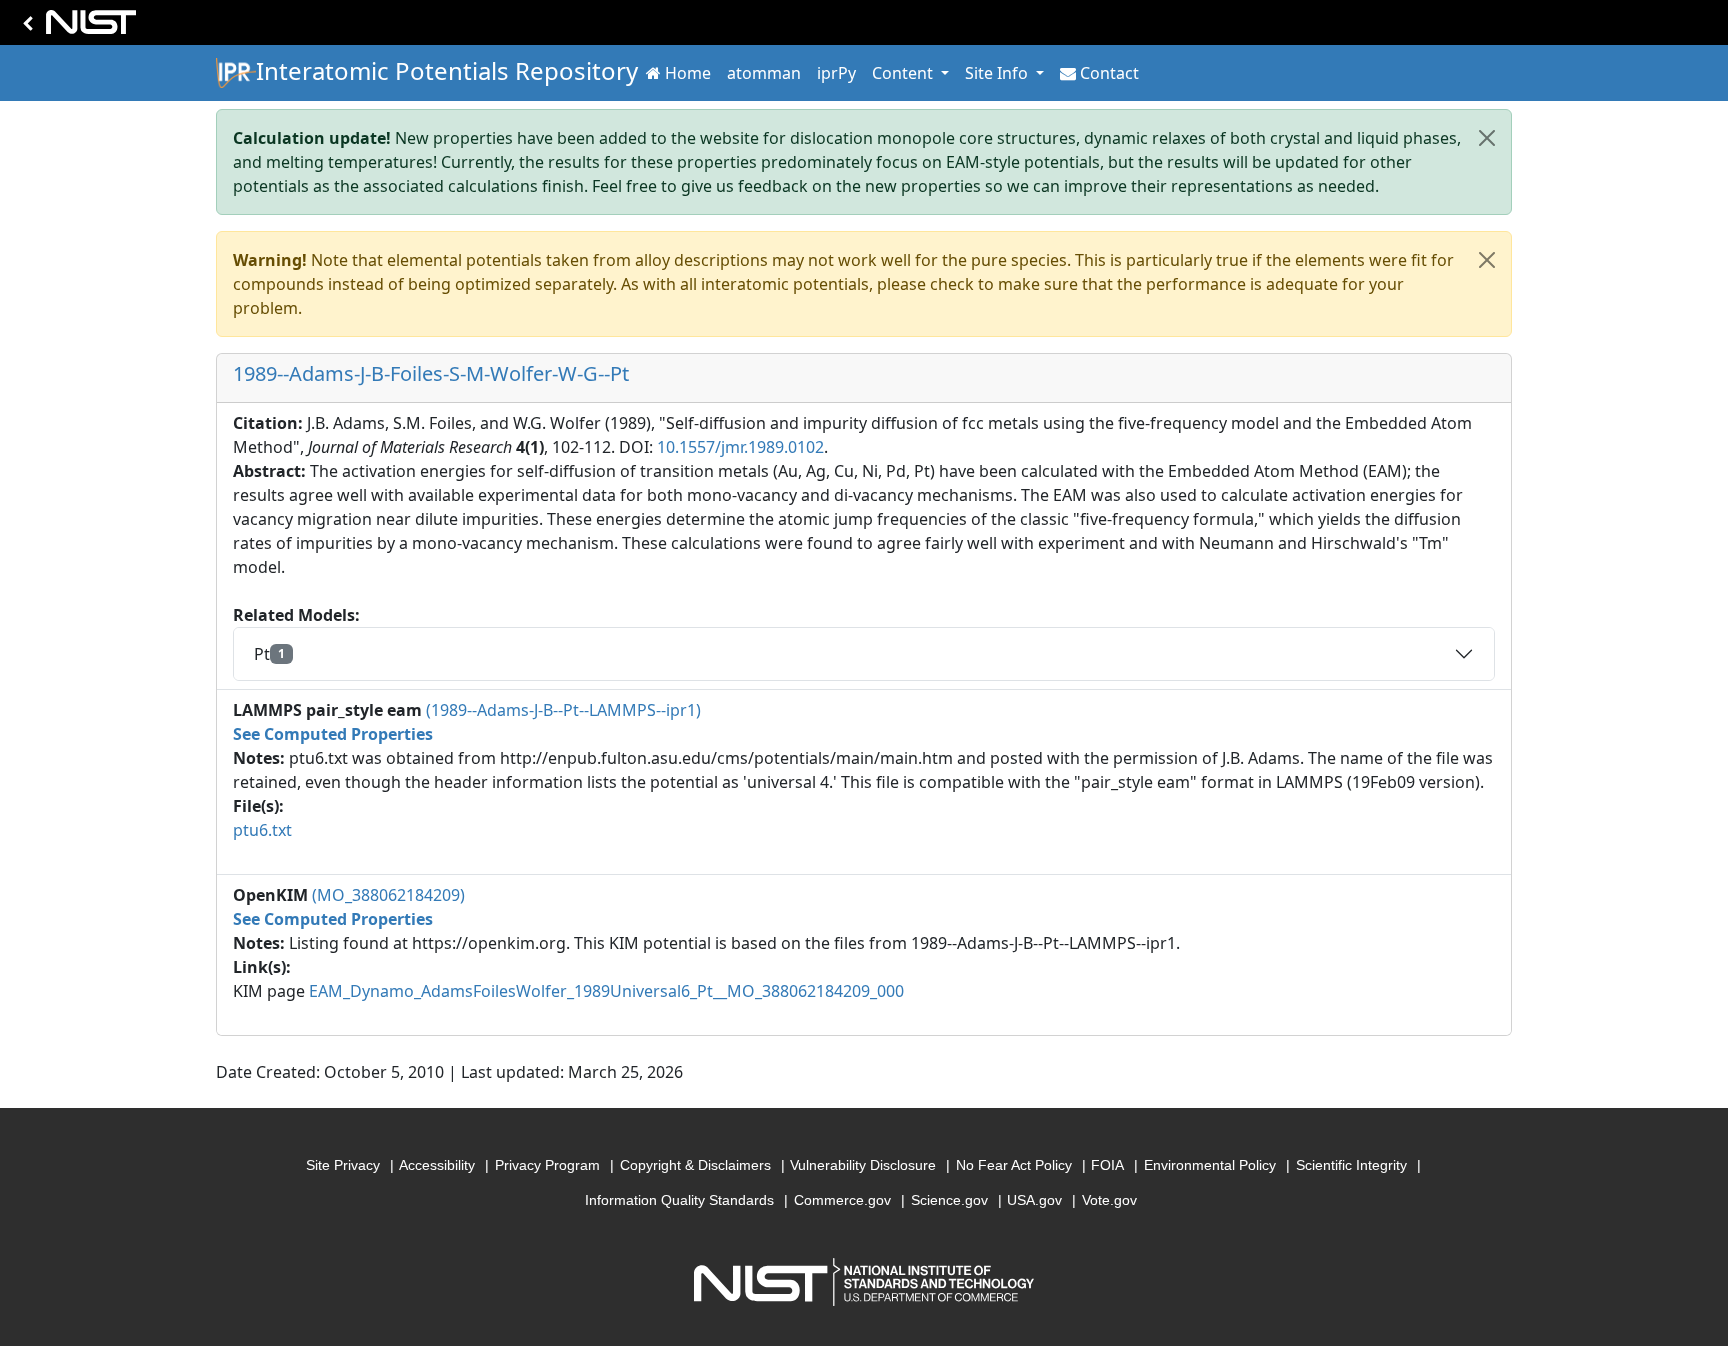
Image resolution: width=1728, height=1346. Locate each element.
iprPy (836, 73)
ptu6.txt (262, 830)
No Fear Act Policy (1014, 1165)
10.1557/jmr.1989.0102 (740, 447)
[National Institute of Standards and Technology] (76, 27)
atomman (764, 73)
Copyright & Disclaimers (695, 1165)
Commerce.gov (842, 1200)
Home (688, 73)
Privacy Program (547, 1165)
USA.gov (1034, 1200)
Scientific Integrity (1351, 1165)
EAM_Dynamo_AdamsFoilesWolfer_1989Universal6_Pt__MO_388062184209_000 (606, 991)
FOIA (1107, 1165)
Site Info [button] (998, 73)
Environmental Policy (1210, 1165)
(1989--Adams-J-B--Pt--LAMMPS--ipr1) (563, 710)
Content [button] (904, 73)
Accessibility (437, 1165)
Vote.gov (1109, 1200)
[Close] (1487, 138)
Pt (269, 654)
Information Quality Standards (679, 1200)
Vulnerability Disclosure (863, 1165)
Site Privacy (343, 1165)
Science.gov (949, 1200)
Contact (1109, 73)
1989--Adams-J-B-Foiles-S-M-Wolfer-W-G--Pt (431, 373)
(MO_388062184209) (388, 895)
